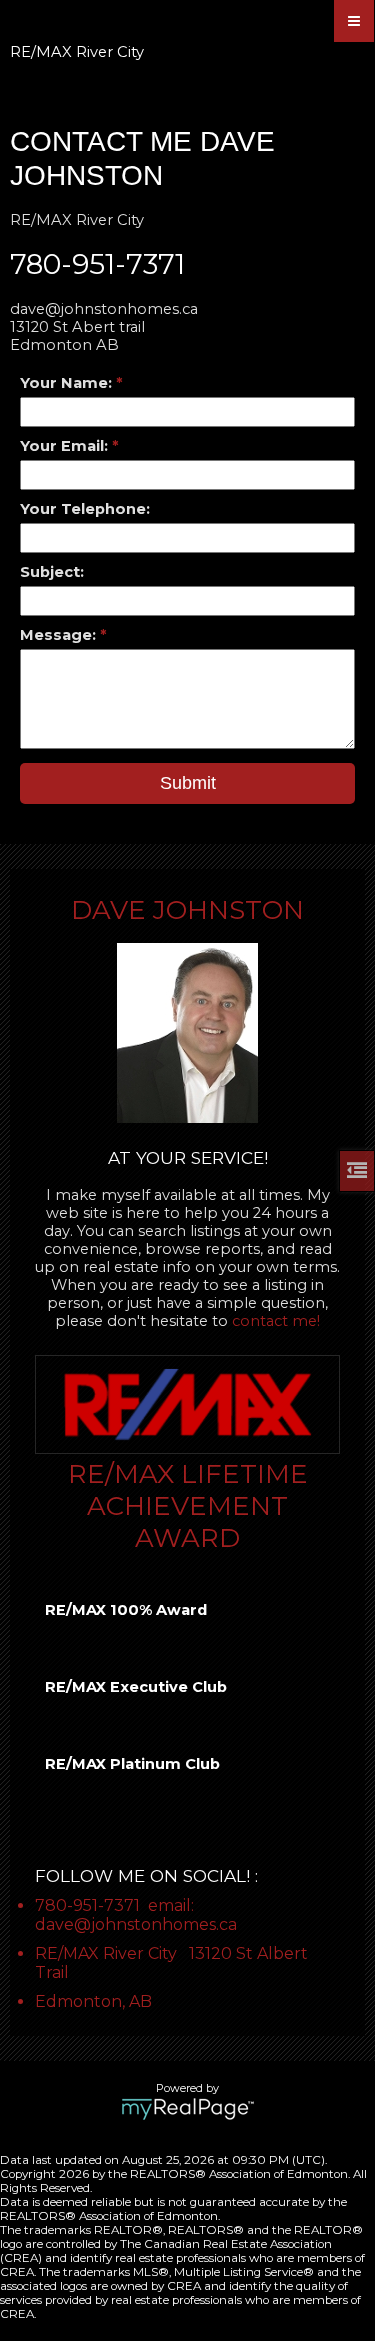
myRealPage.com (187, 2109)
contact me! (276, 1321)
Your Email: (66, 446)
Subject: (52, 572)
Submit (188, 783)
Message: (60, 635)
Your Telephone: (85, 509)
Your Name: (68, 383)
